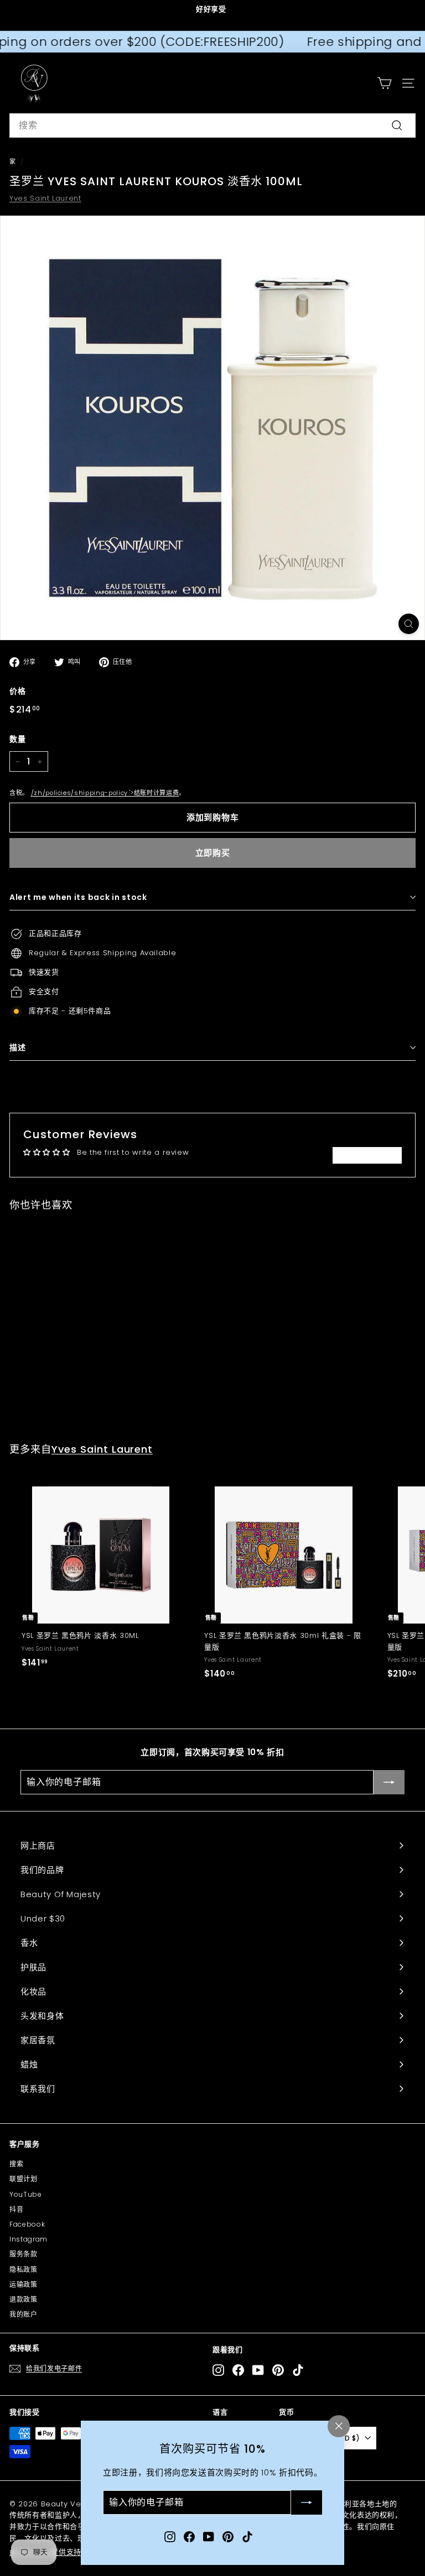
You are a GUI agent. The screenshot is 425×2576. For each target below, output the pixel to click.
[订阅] (307, 2503)
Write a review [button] (367, 1155)
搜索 (16, 2164)
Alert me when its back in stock (78, 897)
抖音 (16, 2209)
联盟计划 (24, 2179)
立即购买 (213, 853)
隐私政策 (24, 2269)
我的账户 (24, 2314)
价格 (17, 691)
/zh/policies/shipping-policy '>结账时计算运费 (105, 793)
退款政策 (24, 2299)
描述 (17, 1048)
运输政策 (24, 2284)
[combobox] (212, 125)
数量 (17, 739)
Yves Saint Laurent (45, 198)
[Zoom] (409, 624)
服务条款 (24, 2254)
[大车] (384, 83)
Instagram (28, 2239)
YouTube (26, 2194)
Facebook (27, 2224)
